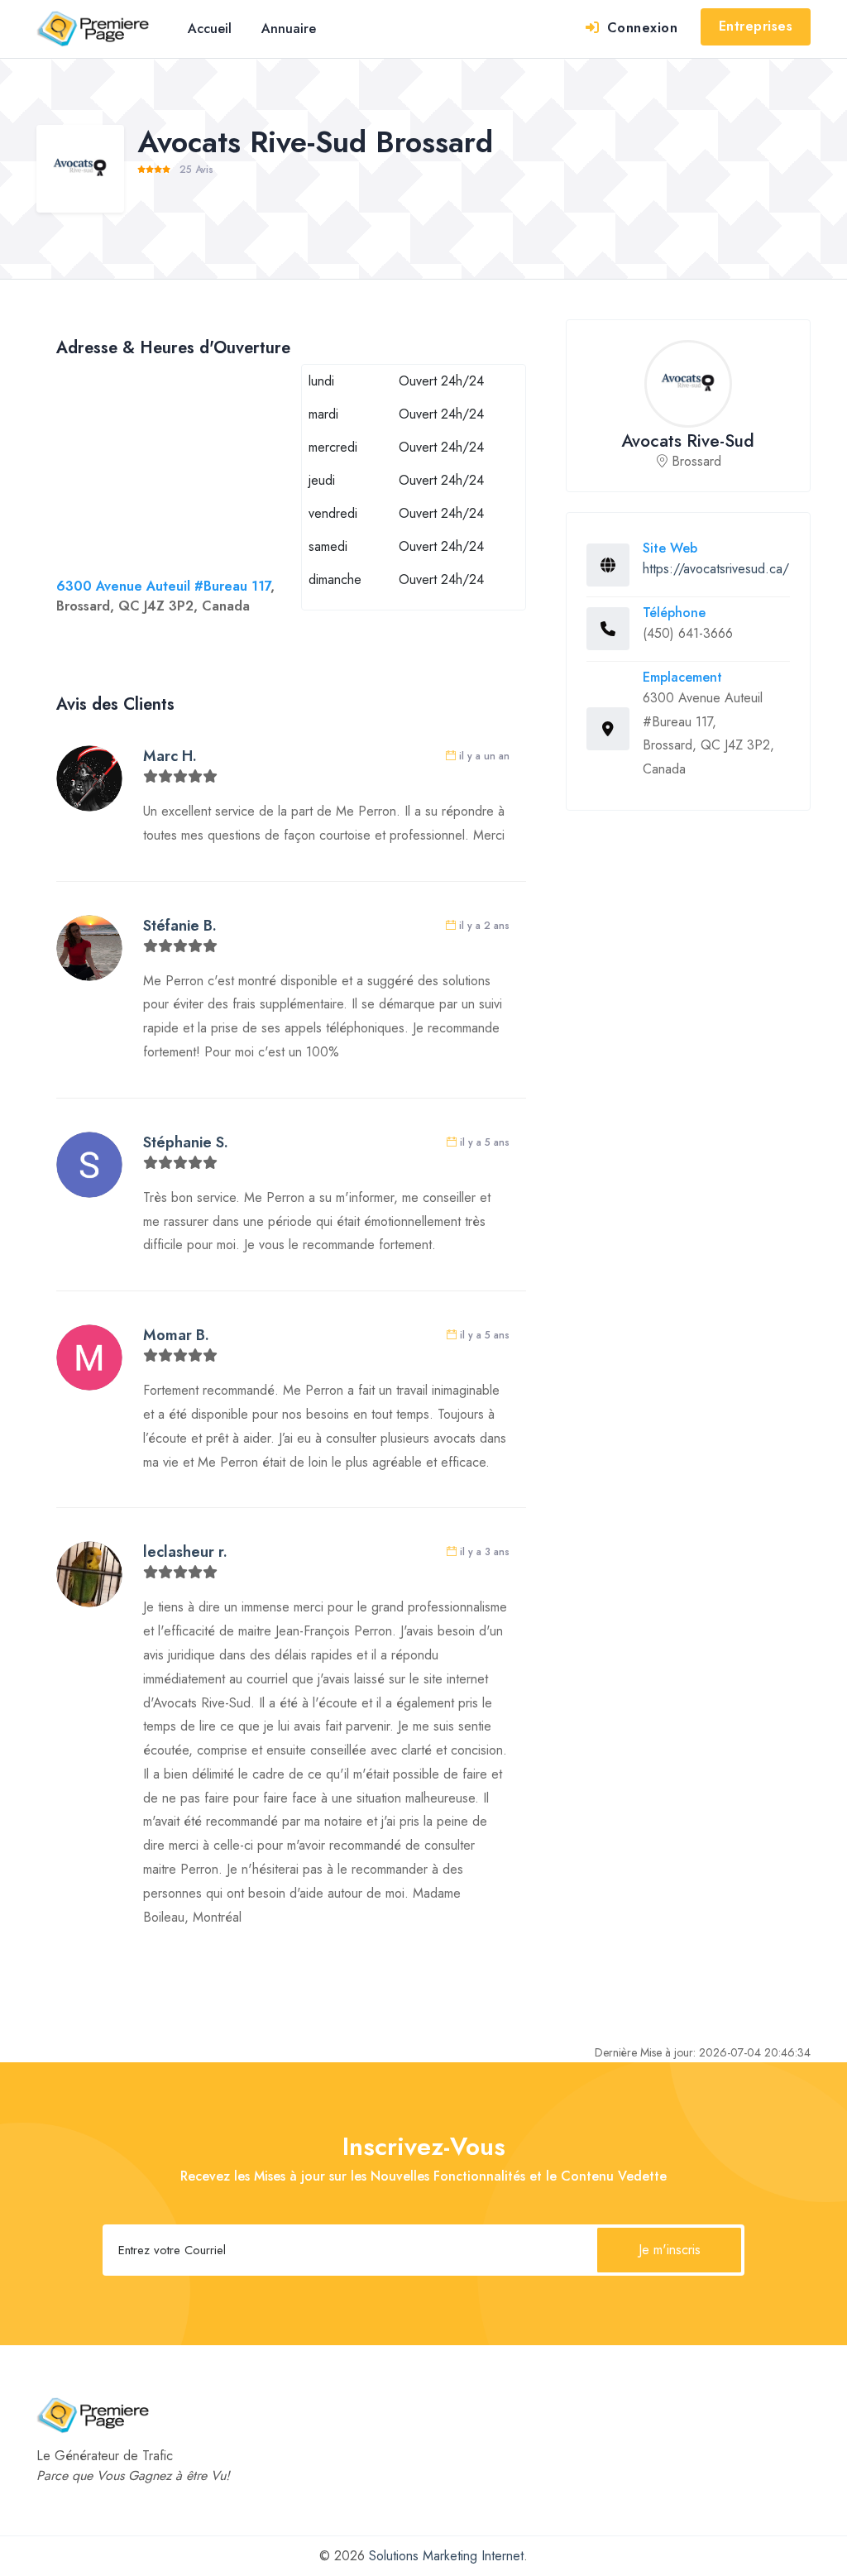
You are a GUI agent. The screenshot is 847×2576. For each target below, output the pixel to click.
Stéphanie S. (186, 1142)
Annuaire (289, 29)
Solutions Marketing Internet (446, 2556)
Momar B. (176, 1335)
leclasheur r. (185, 1552)
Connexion (640, 28)
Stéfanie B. (180, 926)
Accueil (210, 29)
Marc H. (170, 756)
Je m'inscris (670, 2250)
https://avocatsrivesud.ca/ (716, 569)
